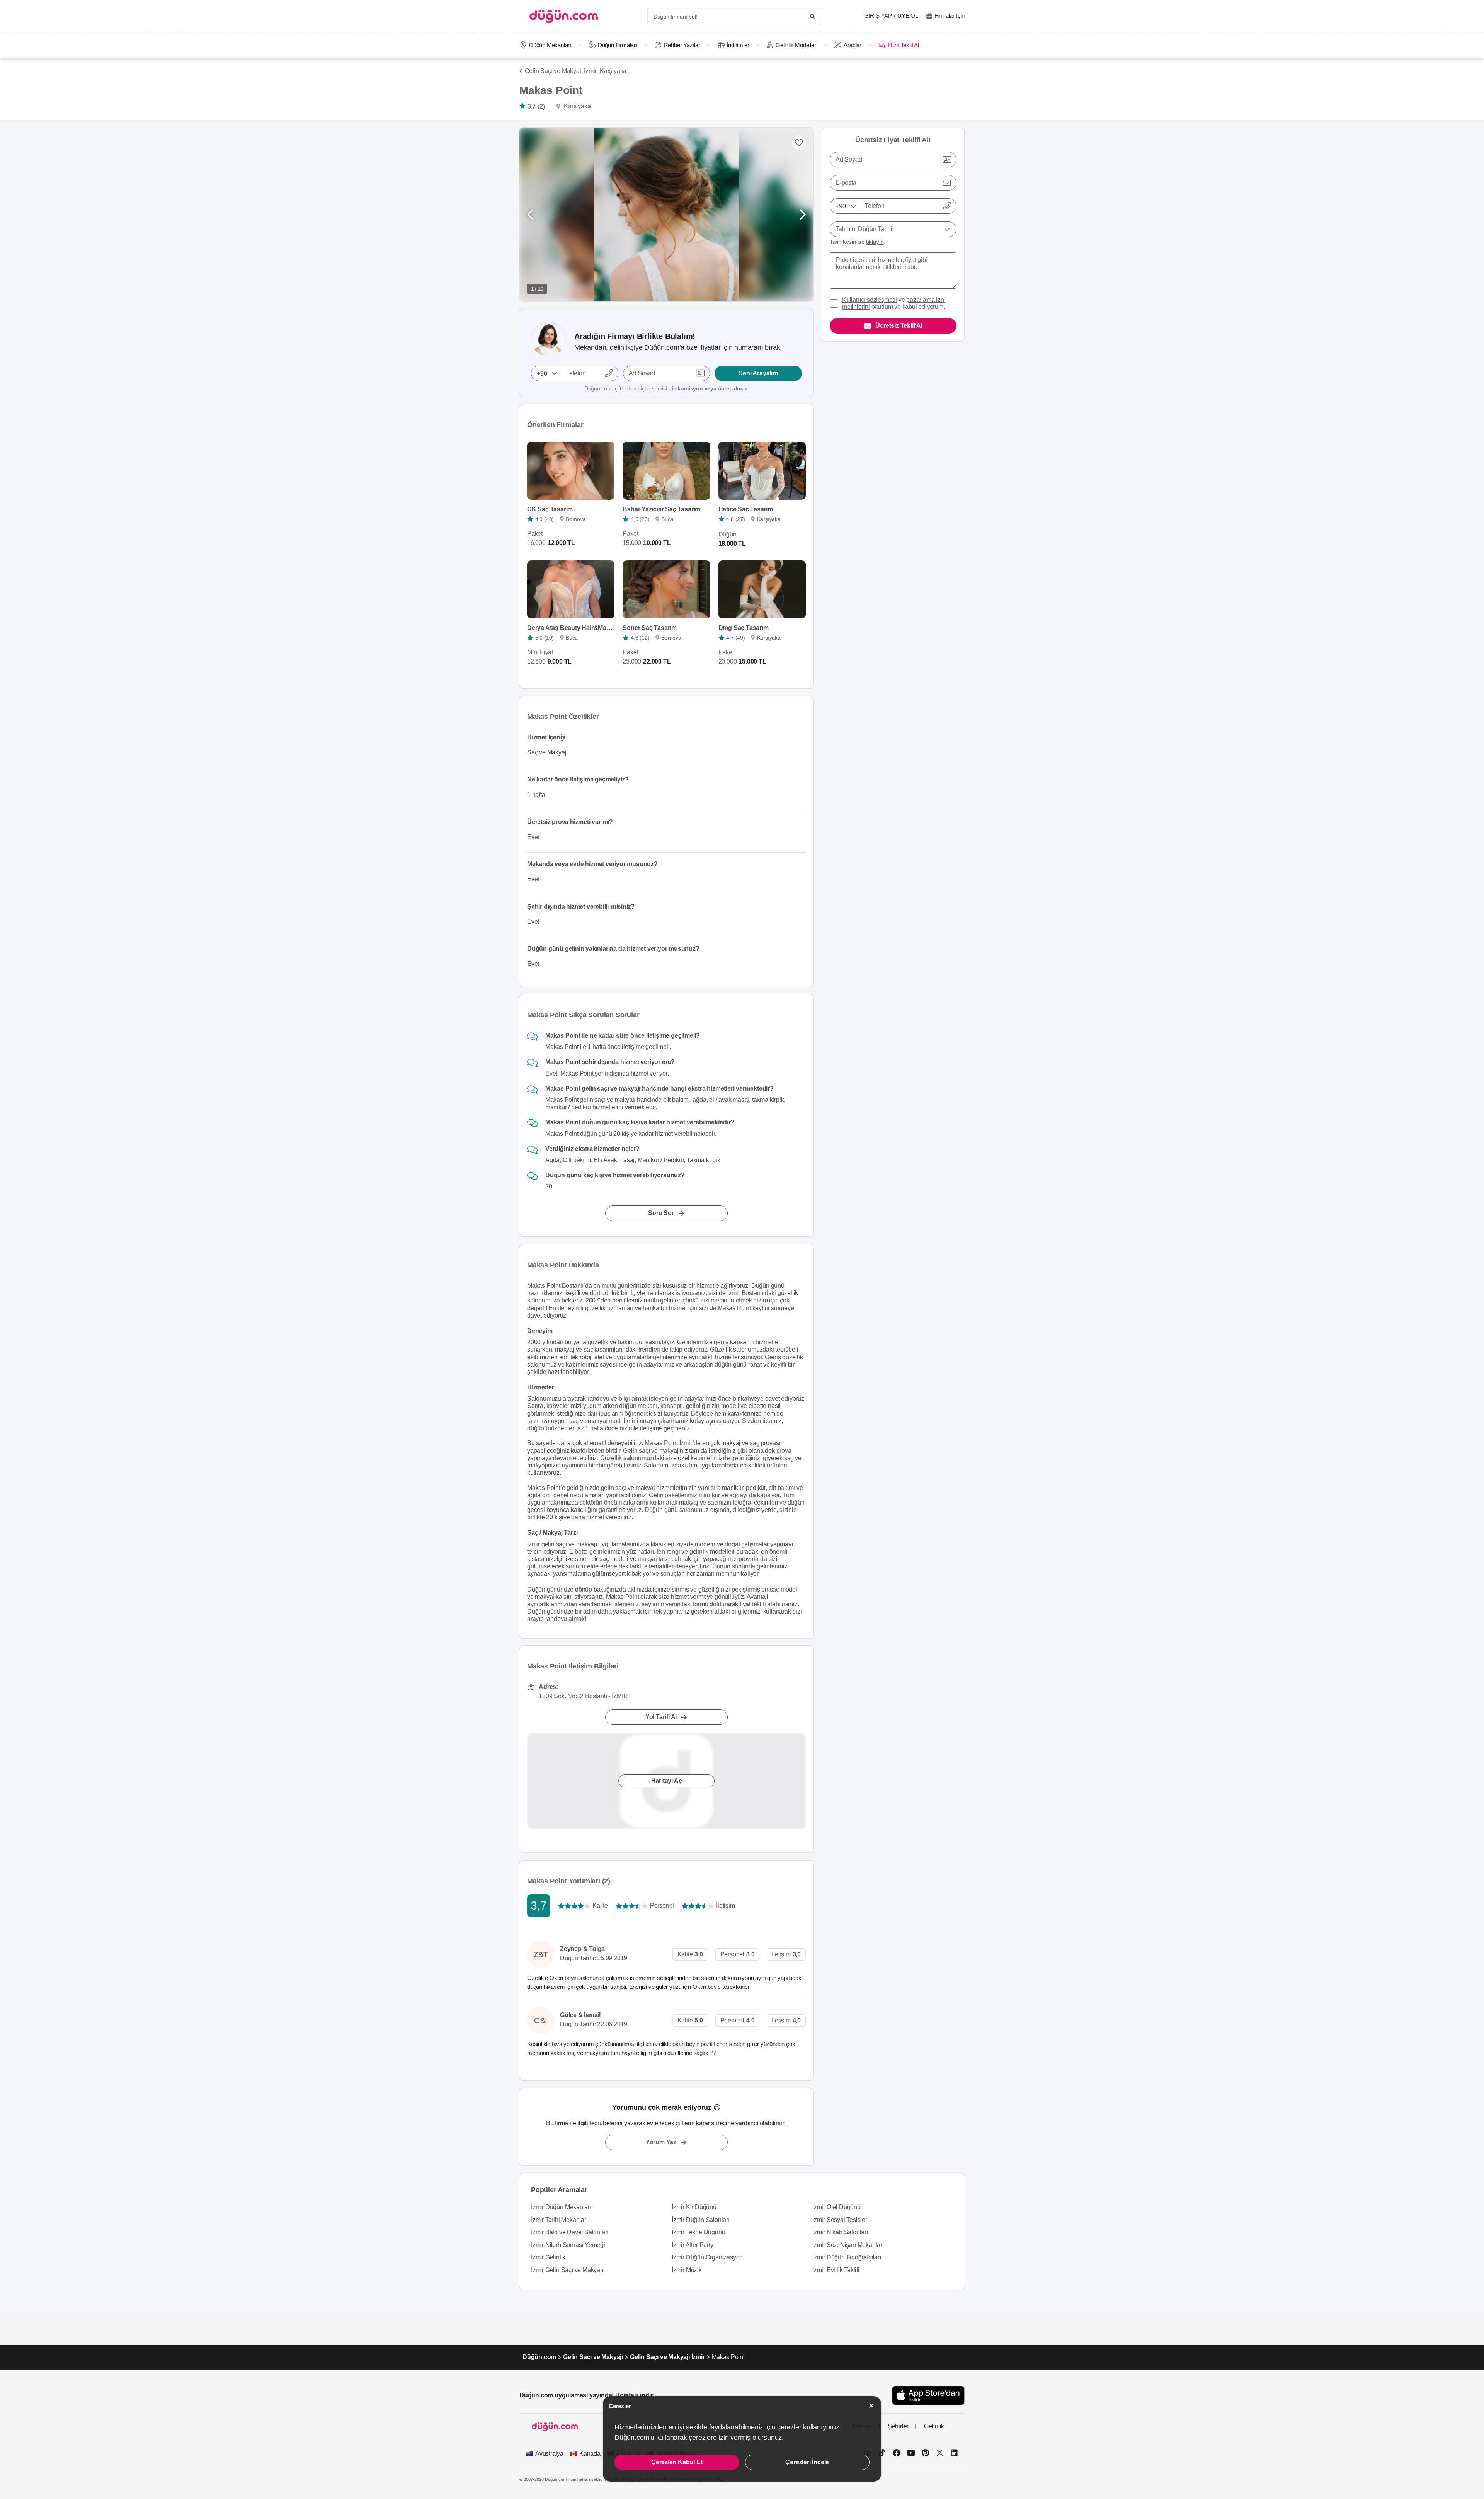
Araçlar (853, 45)
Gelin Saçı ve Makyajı (593, 2357)
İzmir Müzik (687, 2270)
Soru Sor (661, 1213)
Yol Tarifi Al (661, 1717)
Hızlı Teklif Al (903, 45)
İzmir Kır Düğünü (694, 2207)
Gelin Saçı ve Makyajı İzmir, (561, 71)
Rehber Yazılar (682, 45)
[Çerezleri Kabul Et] (871, 2406)
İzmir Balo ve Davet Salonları (570, 2232)
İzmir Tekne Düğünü (698, 2232)
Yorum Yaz (661, 2142)
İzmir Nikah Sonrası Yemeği (568, 2245)
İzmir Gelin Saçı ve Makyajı (567, 2270)
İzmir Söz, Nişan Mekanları (848, 2245)
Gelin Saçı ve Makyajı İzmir (667, 2357)
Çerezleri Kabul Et (677, 2462)
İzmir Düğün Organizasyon (707, 2257)
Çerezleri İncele (807, 2462)
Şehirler (898, 2426)
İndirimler (738, 45)
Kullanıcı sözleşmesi (870, 300)
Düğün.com (539, 2357)
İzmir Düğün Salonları (701, 2220)
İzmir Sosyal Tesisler (840, 2220)
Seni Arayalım (758, 373)
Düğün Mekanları (550, 45)
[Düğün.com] (564, 16)
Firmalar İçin (950, 16)
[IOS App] (928, 2395)
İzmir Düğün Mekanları (561, 2207)
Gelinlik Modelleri (796, 45)
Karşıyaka (613, 71)
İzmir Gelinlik (548, 2257)
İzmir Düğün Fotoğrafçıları (847, 2257)
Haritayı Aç (667, 1781)
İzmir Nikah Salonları (840, 2232)
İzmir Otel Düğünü (836, 2207)
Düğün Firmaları (618, 45)
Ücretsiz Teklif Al (899, 326)
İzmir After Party (693, 2245)
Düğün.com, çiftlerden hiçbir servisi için (666, 388)
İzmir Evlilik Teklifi (836, 2270)
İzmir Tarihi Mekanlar (559, 2220)
